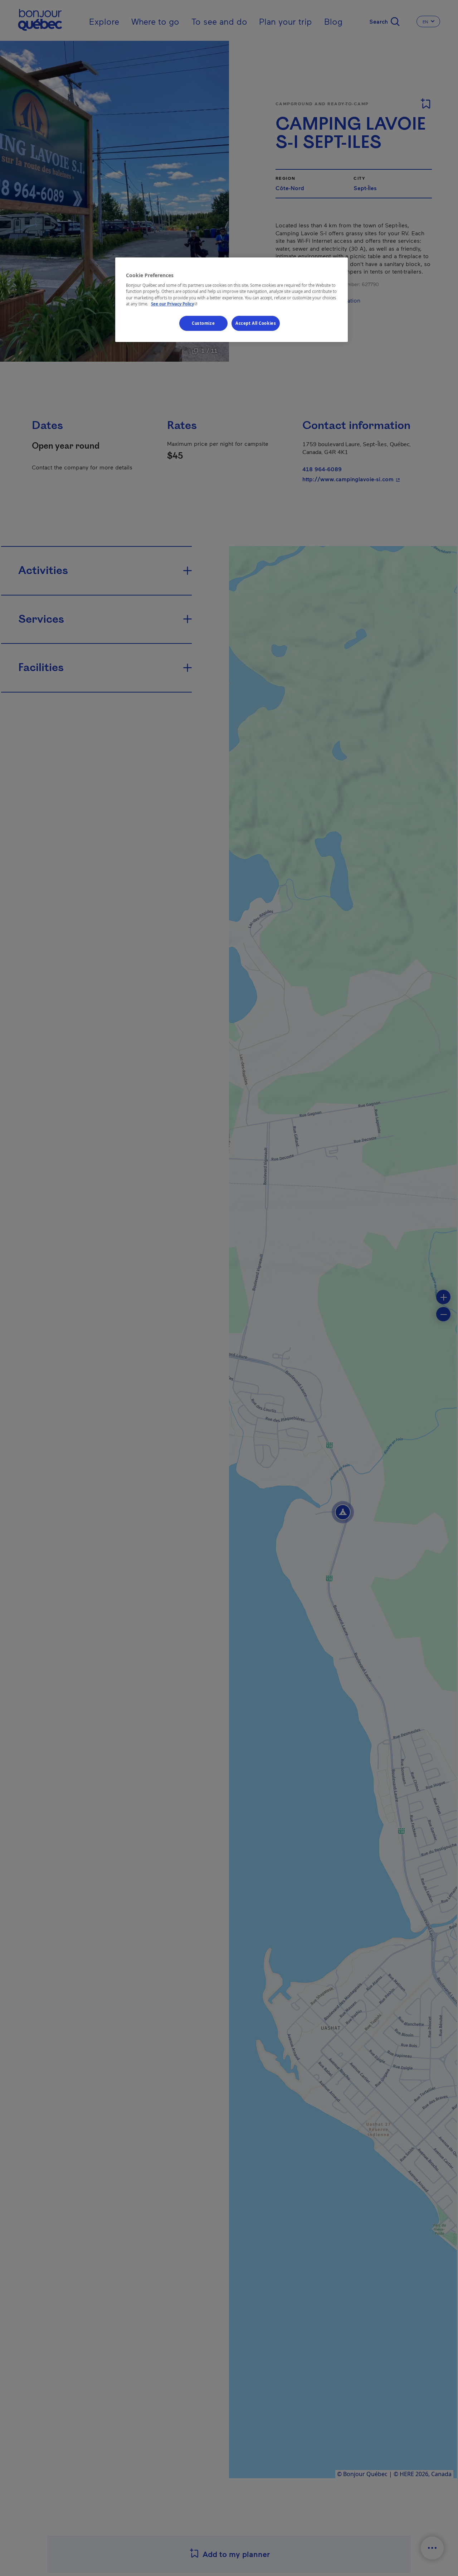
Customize (203, 323)
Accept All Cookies (256, 323)
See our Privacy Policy (175, 304)
